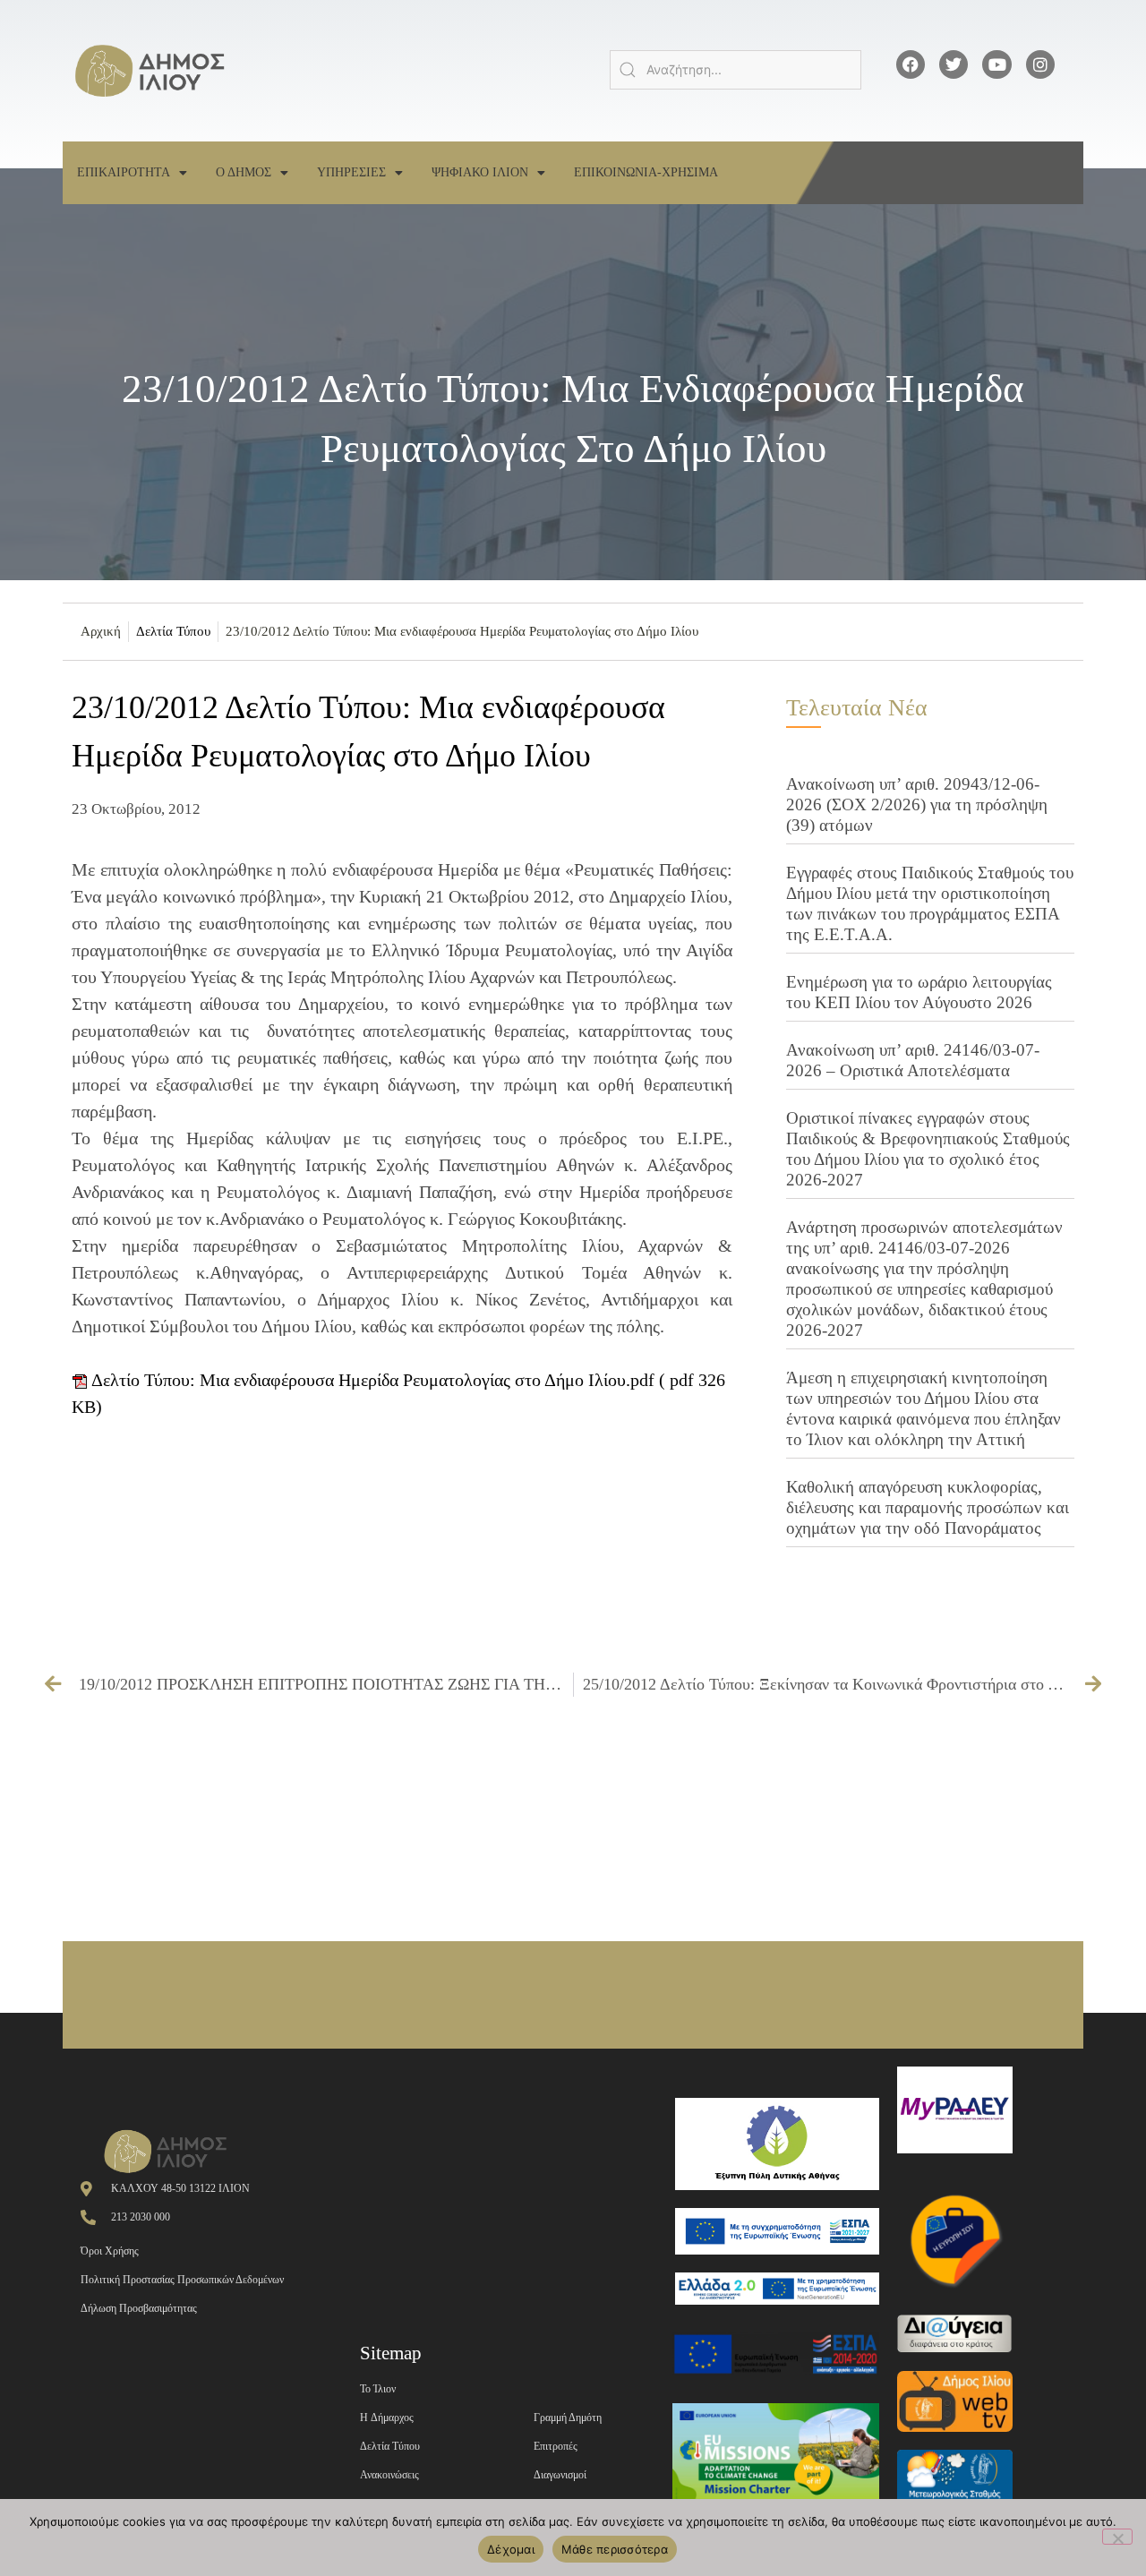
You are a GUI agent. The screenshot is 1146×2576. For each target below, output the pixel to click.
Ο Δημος (244, 172)
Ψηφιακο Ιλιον (480, 172)
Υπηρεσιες (351, 172)
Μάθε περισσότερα (615, 2549)
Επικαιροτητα (124, 172)
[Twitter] (954, 64)
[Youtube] (996, 64)
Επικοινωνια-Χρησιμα (646, 172)
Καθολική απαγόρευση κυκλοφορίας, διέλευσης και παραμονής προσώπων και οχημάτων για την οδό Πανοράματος (928, 1507)
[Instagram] (1040, 64)
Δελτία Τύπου (173, 631)
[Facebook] (911, 64)
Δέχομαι (511, 2549)
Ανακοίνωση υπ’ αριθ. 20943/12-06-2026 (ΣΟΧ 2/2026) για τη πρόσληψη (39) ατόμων (917, 804)
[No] (1117, 2537)
